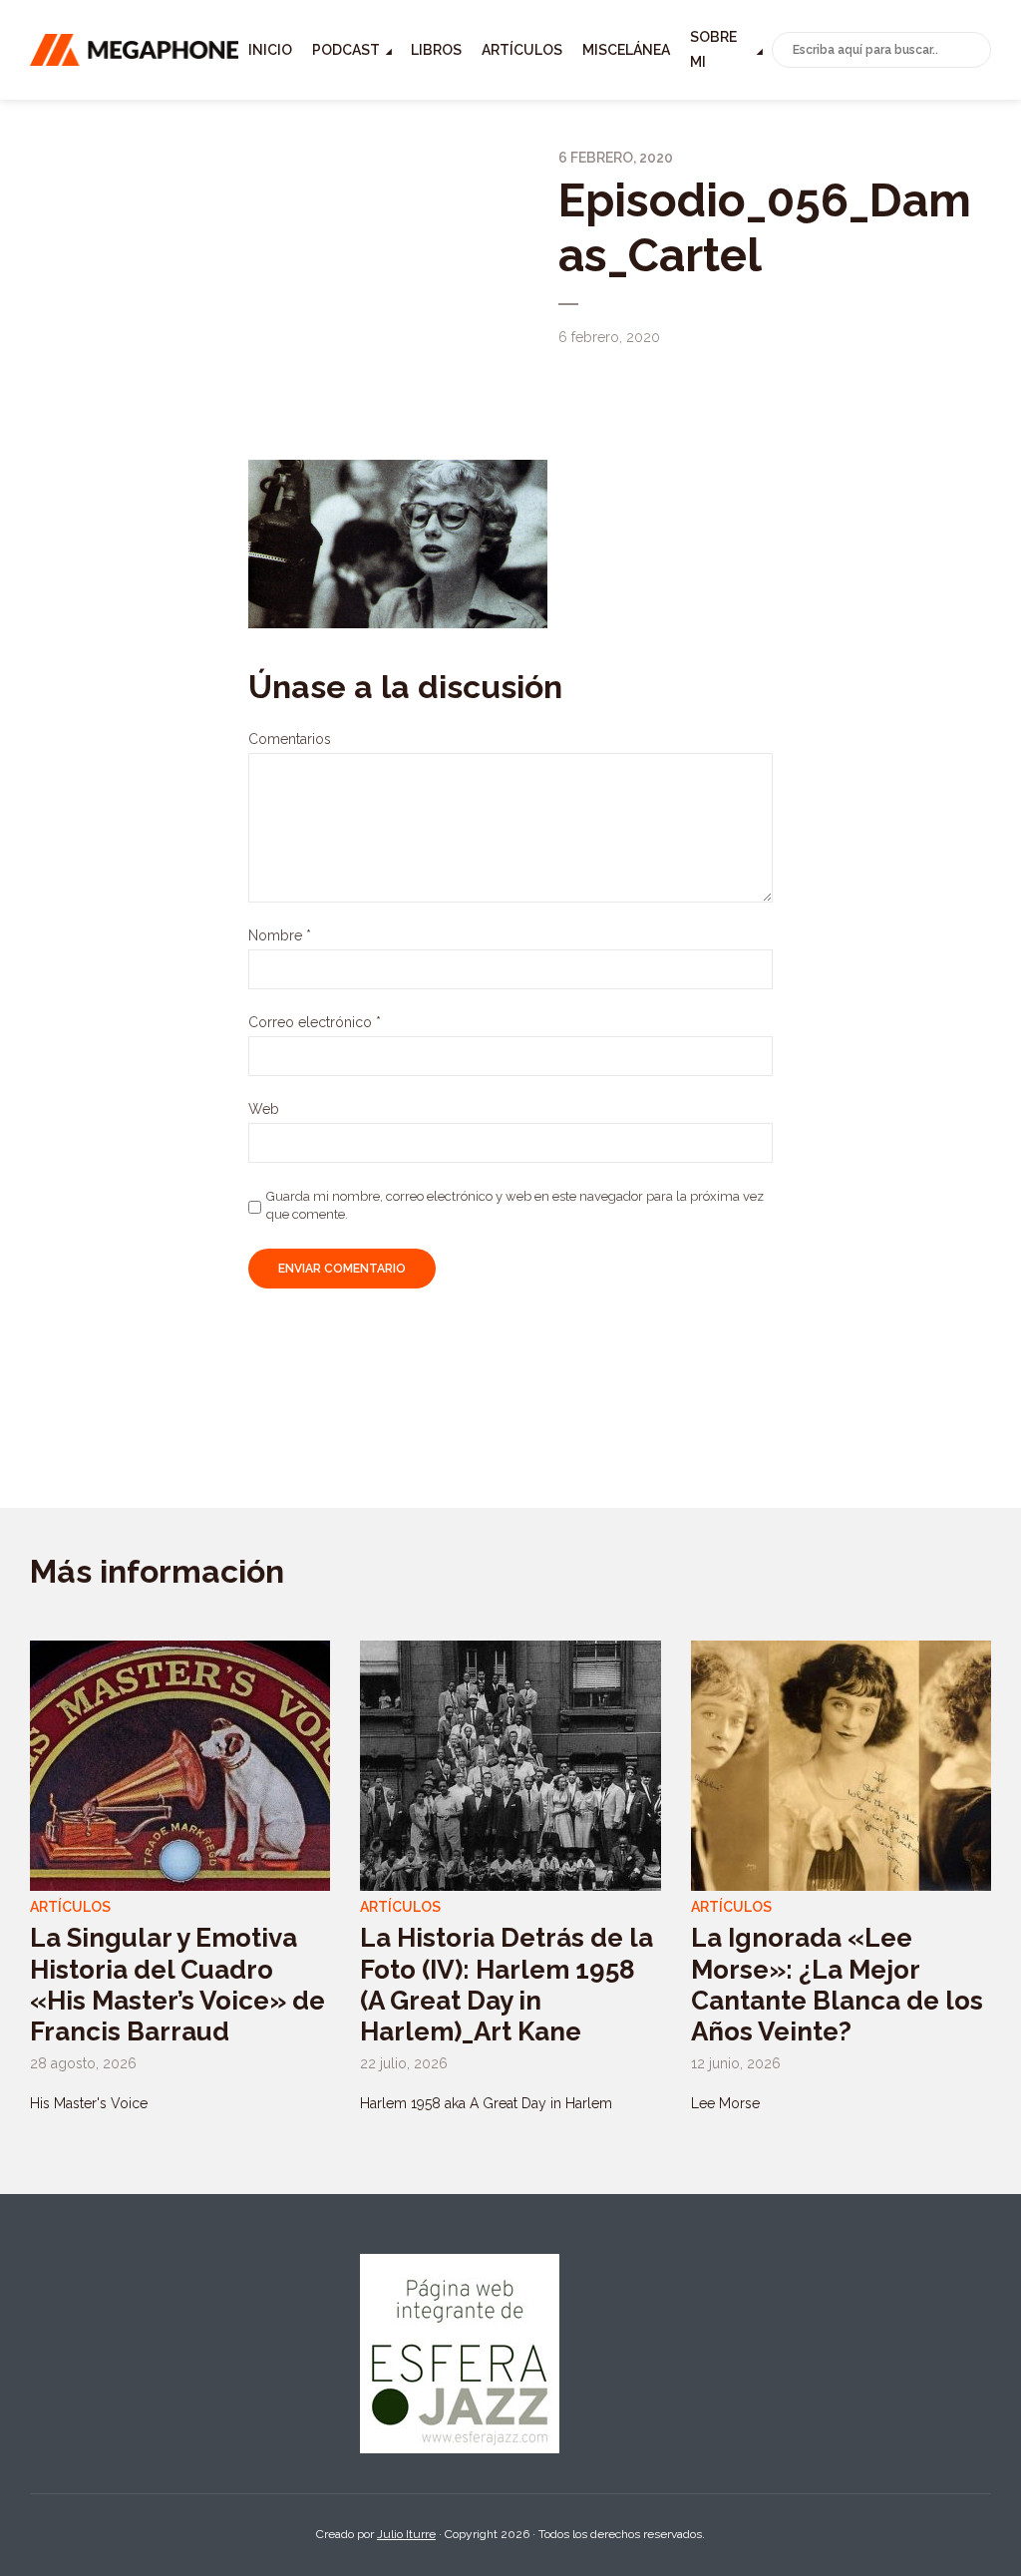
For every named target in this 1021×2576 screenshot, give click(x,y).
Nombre (280, 935)
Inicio (270, 50)
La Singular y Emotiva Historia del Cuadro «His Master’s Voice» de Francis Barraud (177, 1985)
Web (264, 1109)
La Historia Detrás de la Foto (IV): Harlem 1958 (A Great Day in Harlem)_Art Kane (507, 1985)
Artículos (522, 50)
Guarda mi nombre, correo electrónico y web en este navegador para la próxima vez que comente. (515, 1205)
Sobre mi (713, 49)
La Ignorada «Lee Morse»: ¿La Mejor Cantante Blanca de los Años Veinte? (837, 1985)
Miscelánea (626, 50)
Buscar (972, 51)
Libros (436, 50)
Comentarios (290, 739)
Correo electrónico (315, 1022)
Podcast (346, 50)
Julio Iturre (406, 2534)
